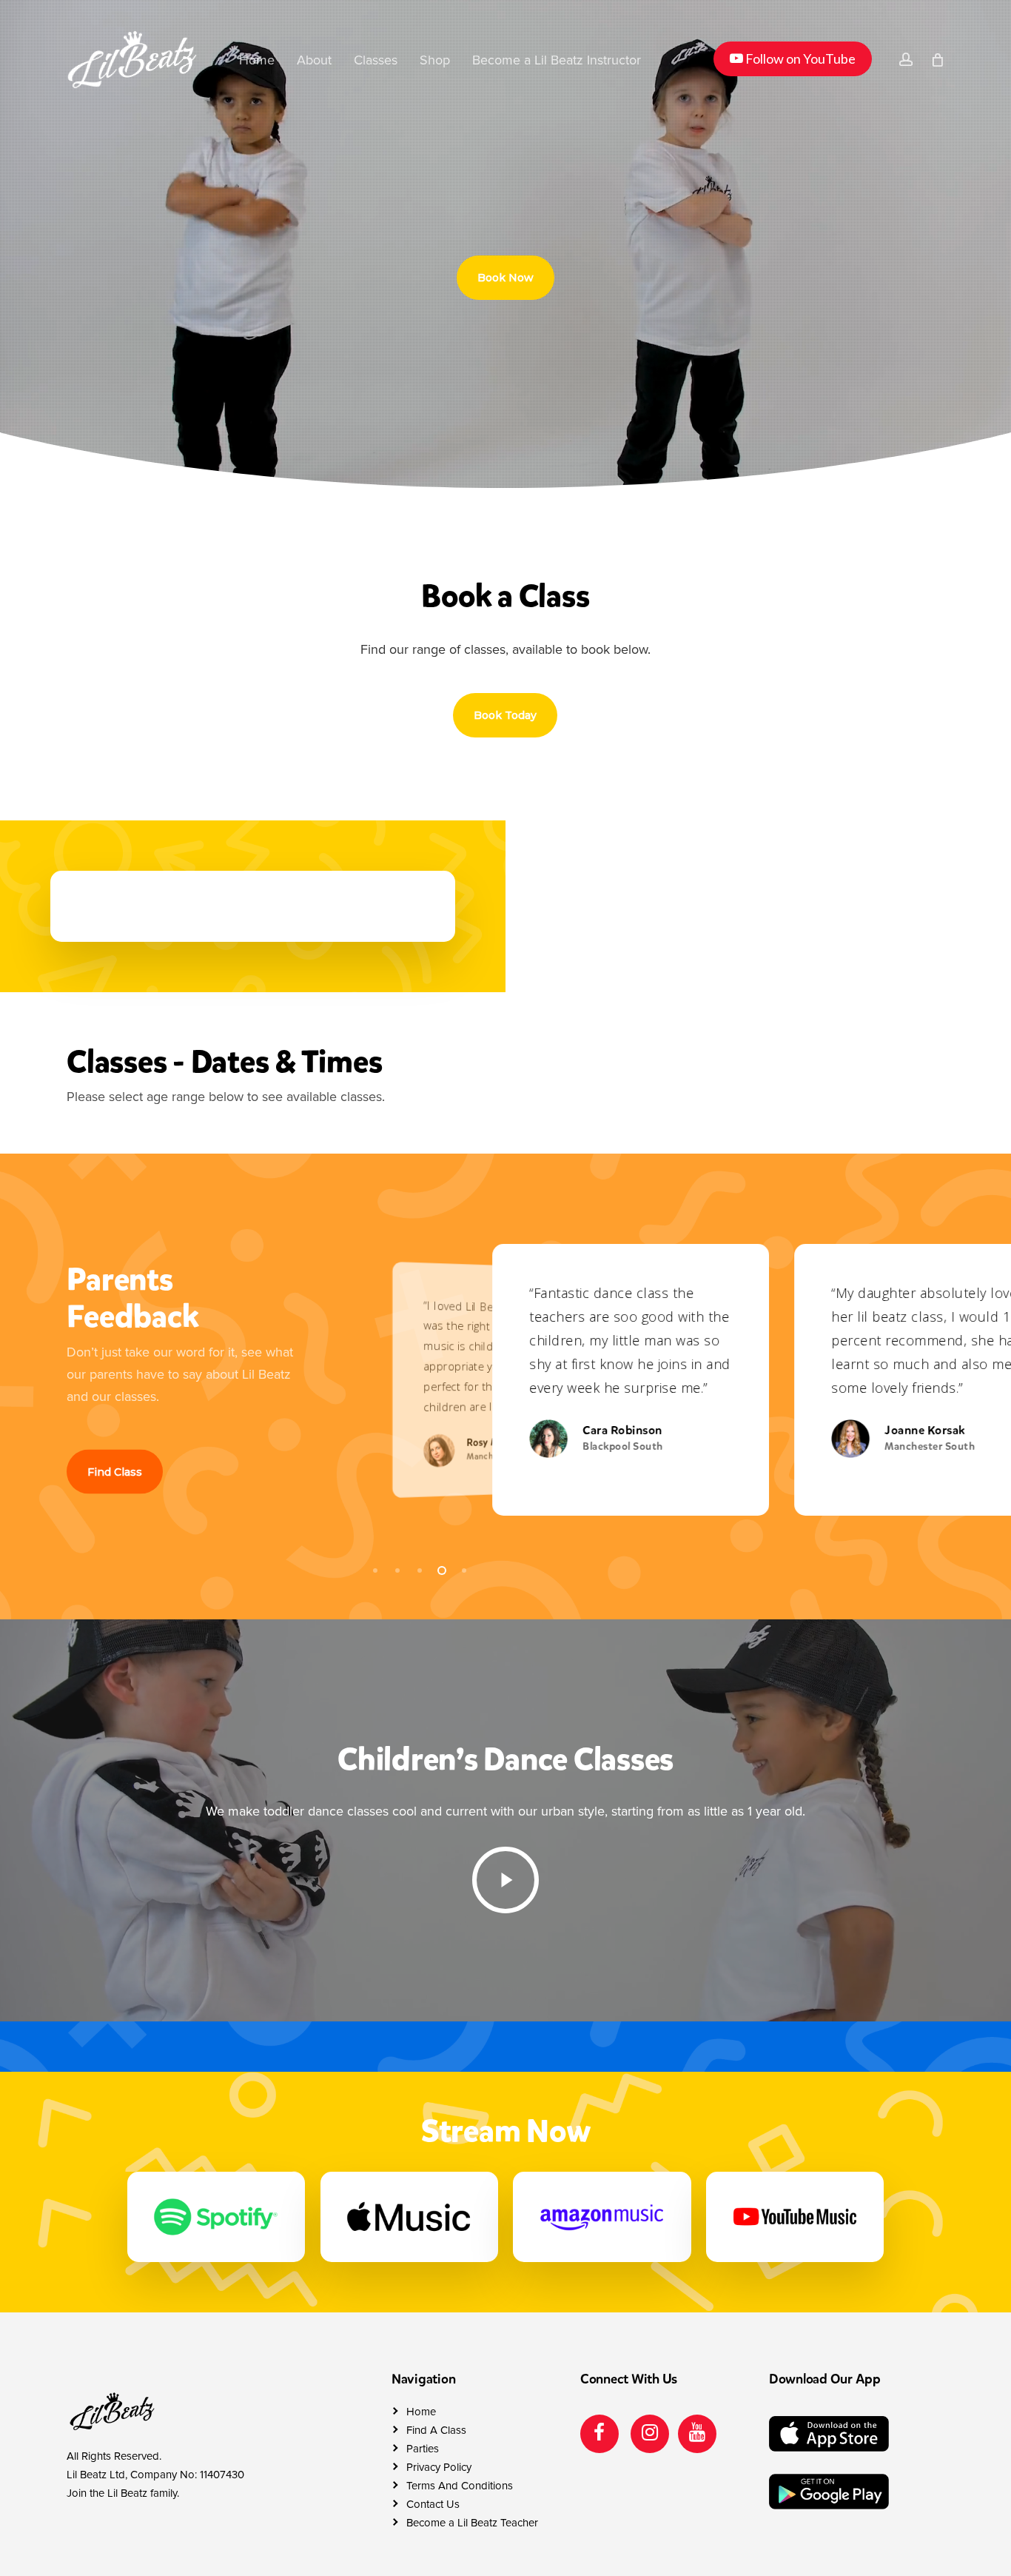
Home (421, 2412)
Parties (423, 2449)
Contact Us (433, 2504)
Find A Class (436, 2430)
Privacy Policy (439, 2467)
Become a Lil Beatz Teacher (472, 2523)
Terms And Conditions (460, 2486)
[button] (505, 278)
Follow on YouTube (792, 58)
